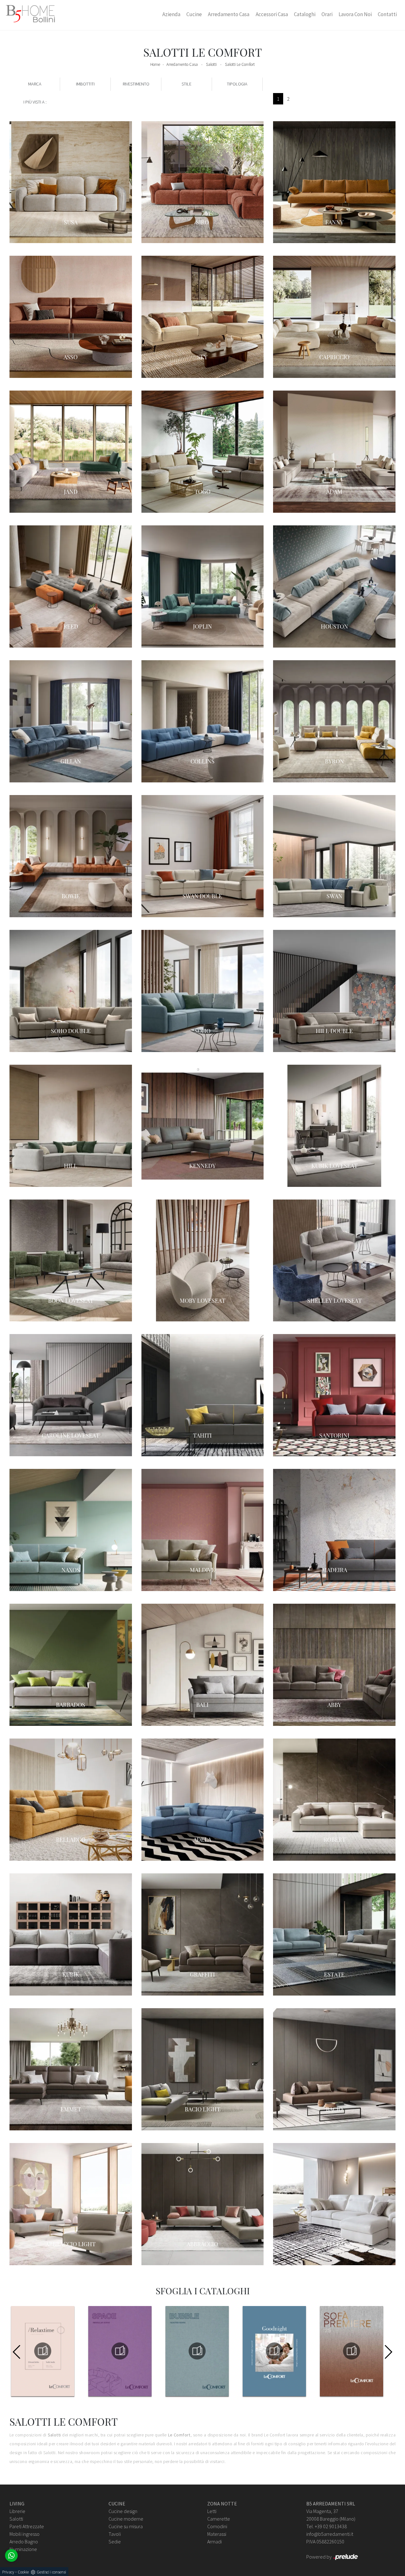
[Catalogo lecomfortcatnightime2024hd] (274, 2351)
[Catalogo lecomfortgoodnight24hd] (120, 2351)
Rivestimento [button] (136, 84)
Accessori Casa (272, 14)
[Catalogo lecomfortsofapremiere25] (197, 2351)
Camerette (219, 2519)
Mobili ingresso (25, 2534)
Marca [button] (35, 84)
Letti (212, 2511)
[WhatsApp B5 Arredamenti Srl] (11, 2555)
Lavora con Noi (355, 14)
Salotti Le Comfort (240, 64)
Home (155, 64)
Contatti (387, 14)
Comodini (217, 2526)
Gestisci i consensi (51, 2572)
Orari (327, 14)
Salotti (211, 64)
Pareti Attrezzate (27, 2526)
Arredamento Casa (229, 14)
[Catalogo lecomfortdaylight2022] (352, 2351)
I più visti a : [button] (35, 102)
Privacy (8, 2572)
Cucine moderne (126, 2519)
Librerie (17, 2511)
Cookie (23, 2572)
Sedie (115, 2542)
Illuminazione (23, 2549)
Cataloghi (305, 14)
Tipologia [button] (237, 84)
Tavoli (115, 2534)
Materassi (217, 2534)
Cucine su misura (126, 2526)
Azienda (171, 14)
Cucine (194, 14)
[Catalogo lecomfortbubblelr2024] (43, 2351)
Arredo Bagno (24, 2542)
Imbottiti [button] (85, 84)
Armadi (215, 2542)
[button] (388, 2352)
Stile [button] (187, 84)
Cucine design (123, 2511)
